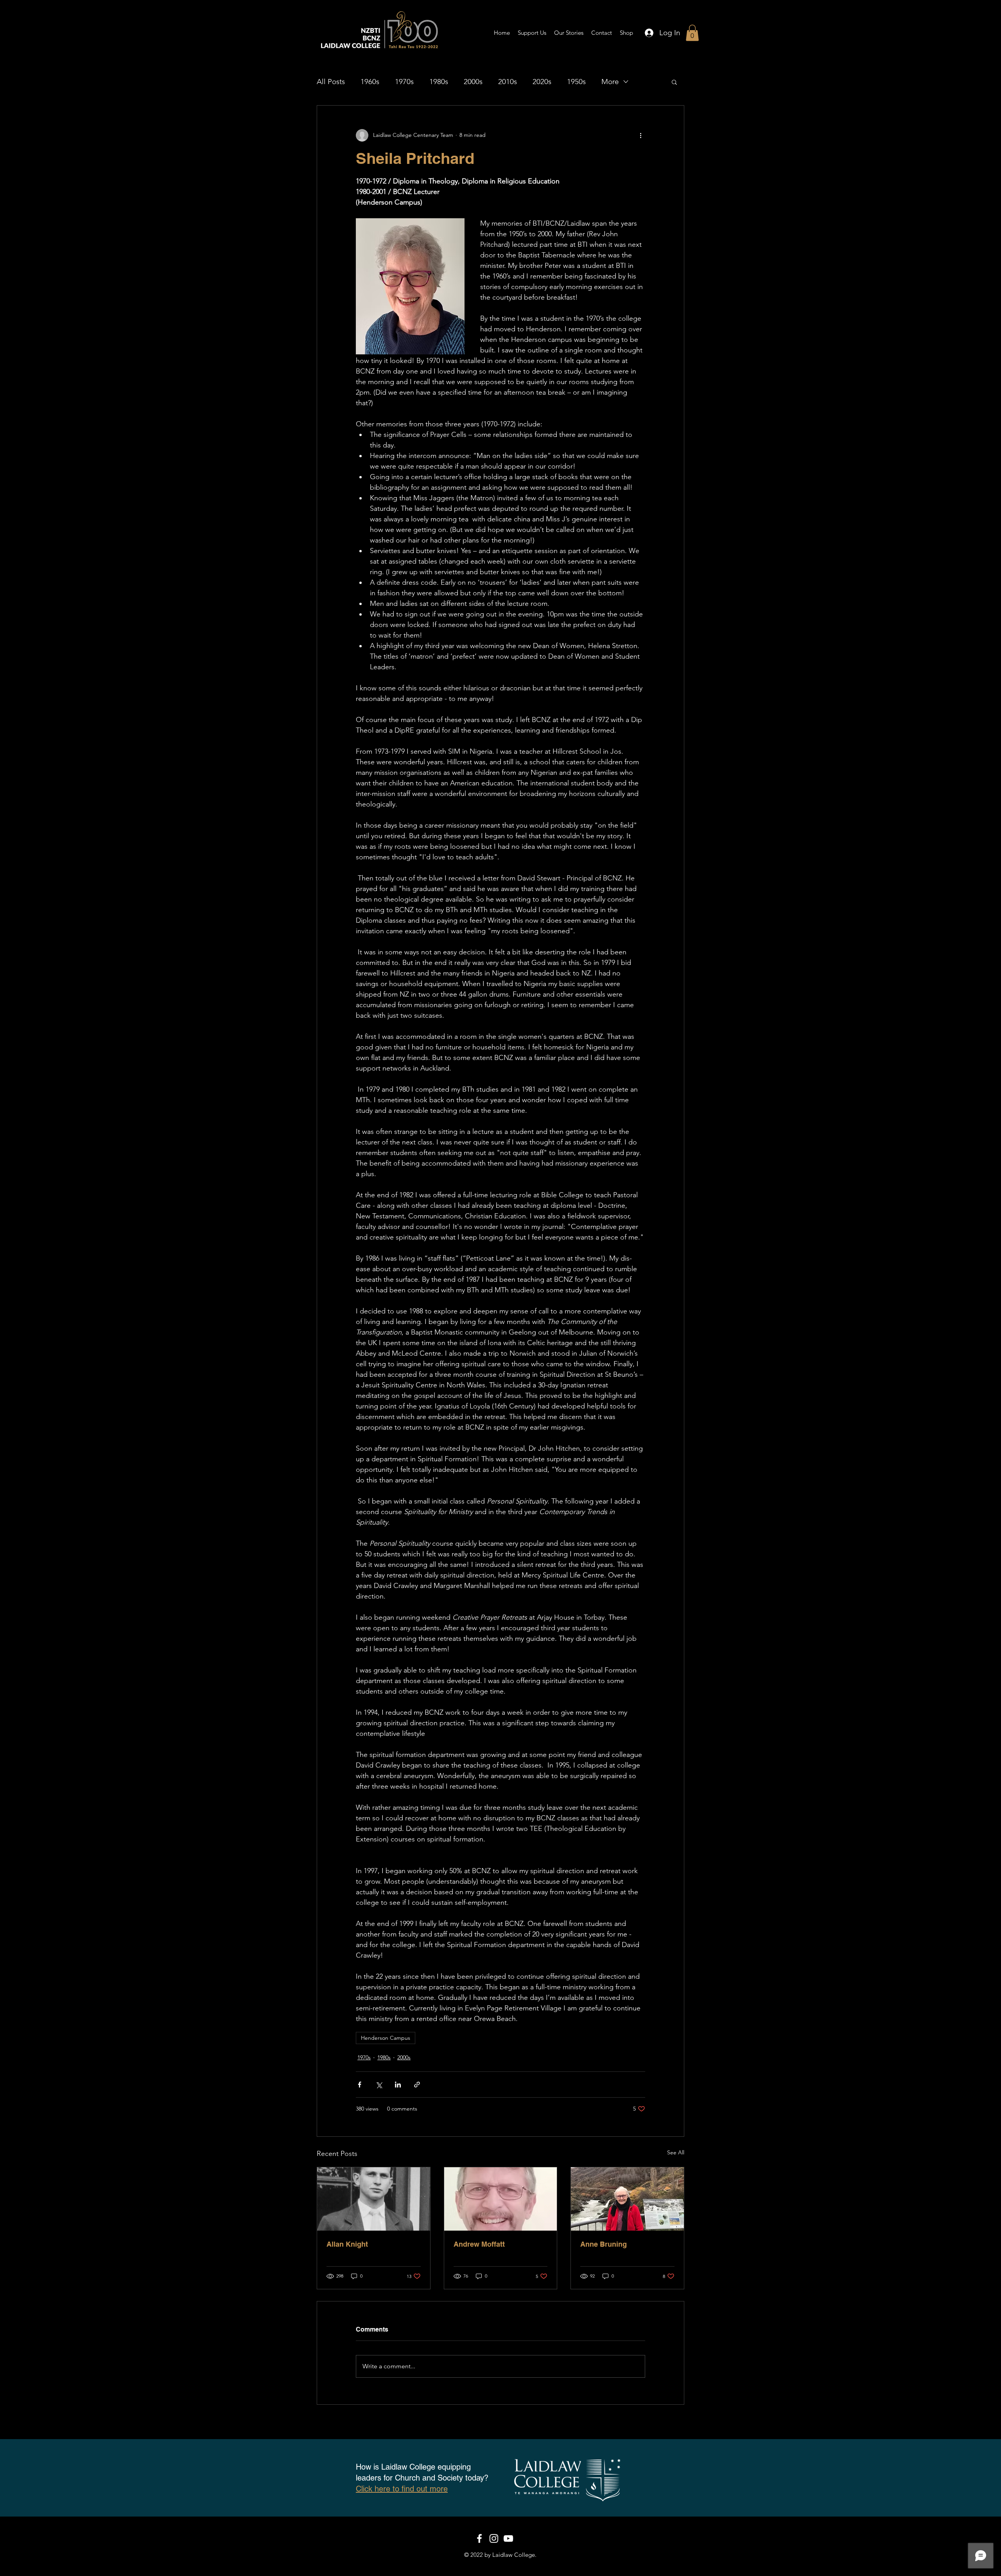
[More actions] (640, 135)
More (610, 82)
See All (676, 2152)
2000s (473, 82)
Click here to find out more (402, 2489)
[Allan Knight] (374, 2199)
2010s (508, 82)
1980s (439, 82)
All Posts (331, 82)
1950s (576, 82)
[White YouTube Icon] (508, 2538)
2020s (542, 82)
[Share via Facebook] (360, 2085)
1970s (404, 82)
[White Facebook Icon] (479, 2538)
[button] (692, 33)
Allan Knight (347, 2244)
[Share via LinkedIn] (398, 2085)
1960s (370, 82)
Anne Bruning (604, 2244)
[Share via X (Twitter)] (379, 2085)
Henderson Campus (386, 2038)
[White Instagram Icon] (494, 2538)
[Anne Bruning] (627, 2199)
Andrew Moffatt (479, 2244)
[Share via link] (417, 2085)
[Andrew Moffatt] (501, 2199)
